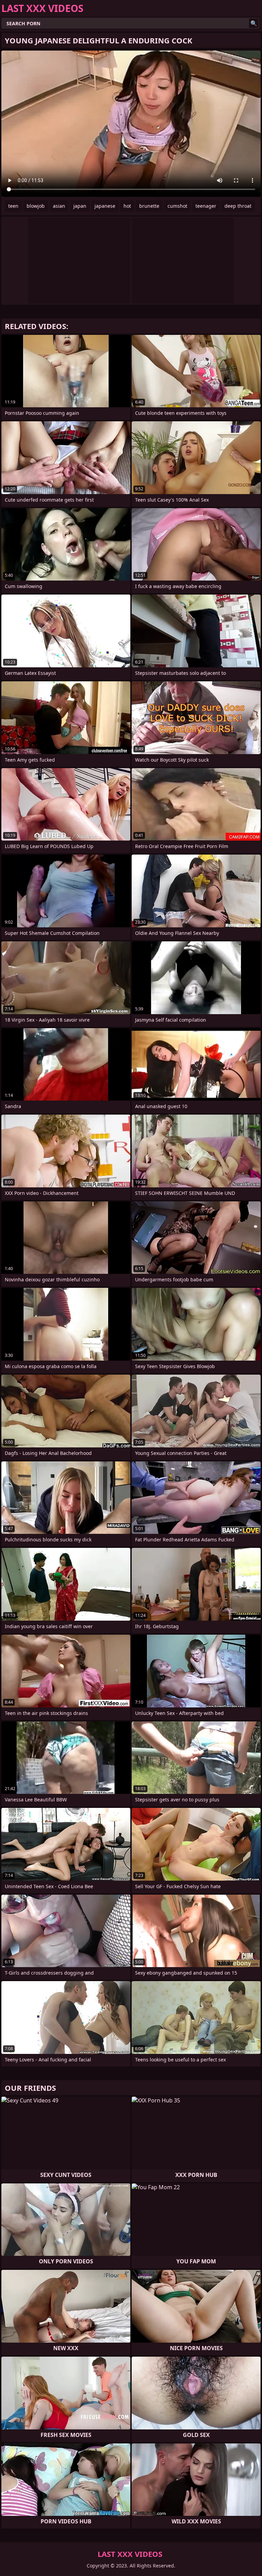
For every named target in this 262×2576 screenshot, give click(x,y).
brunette (149, 206)
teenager (206, 206)
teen (13, 206)
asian (59, 206)
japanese (105, 206)
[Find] (254, 23)
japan (80, 206)
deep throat (238, 206)
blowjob (36, 206)
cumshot (177, 206)
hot (127, 206)
